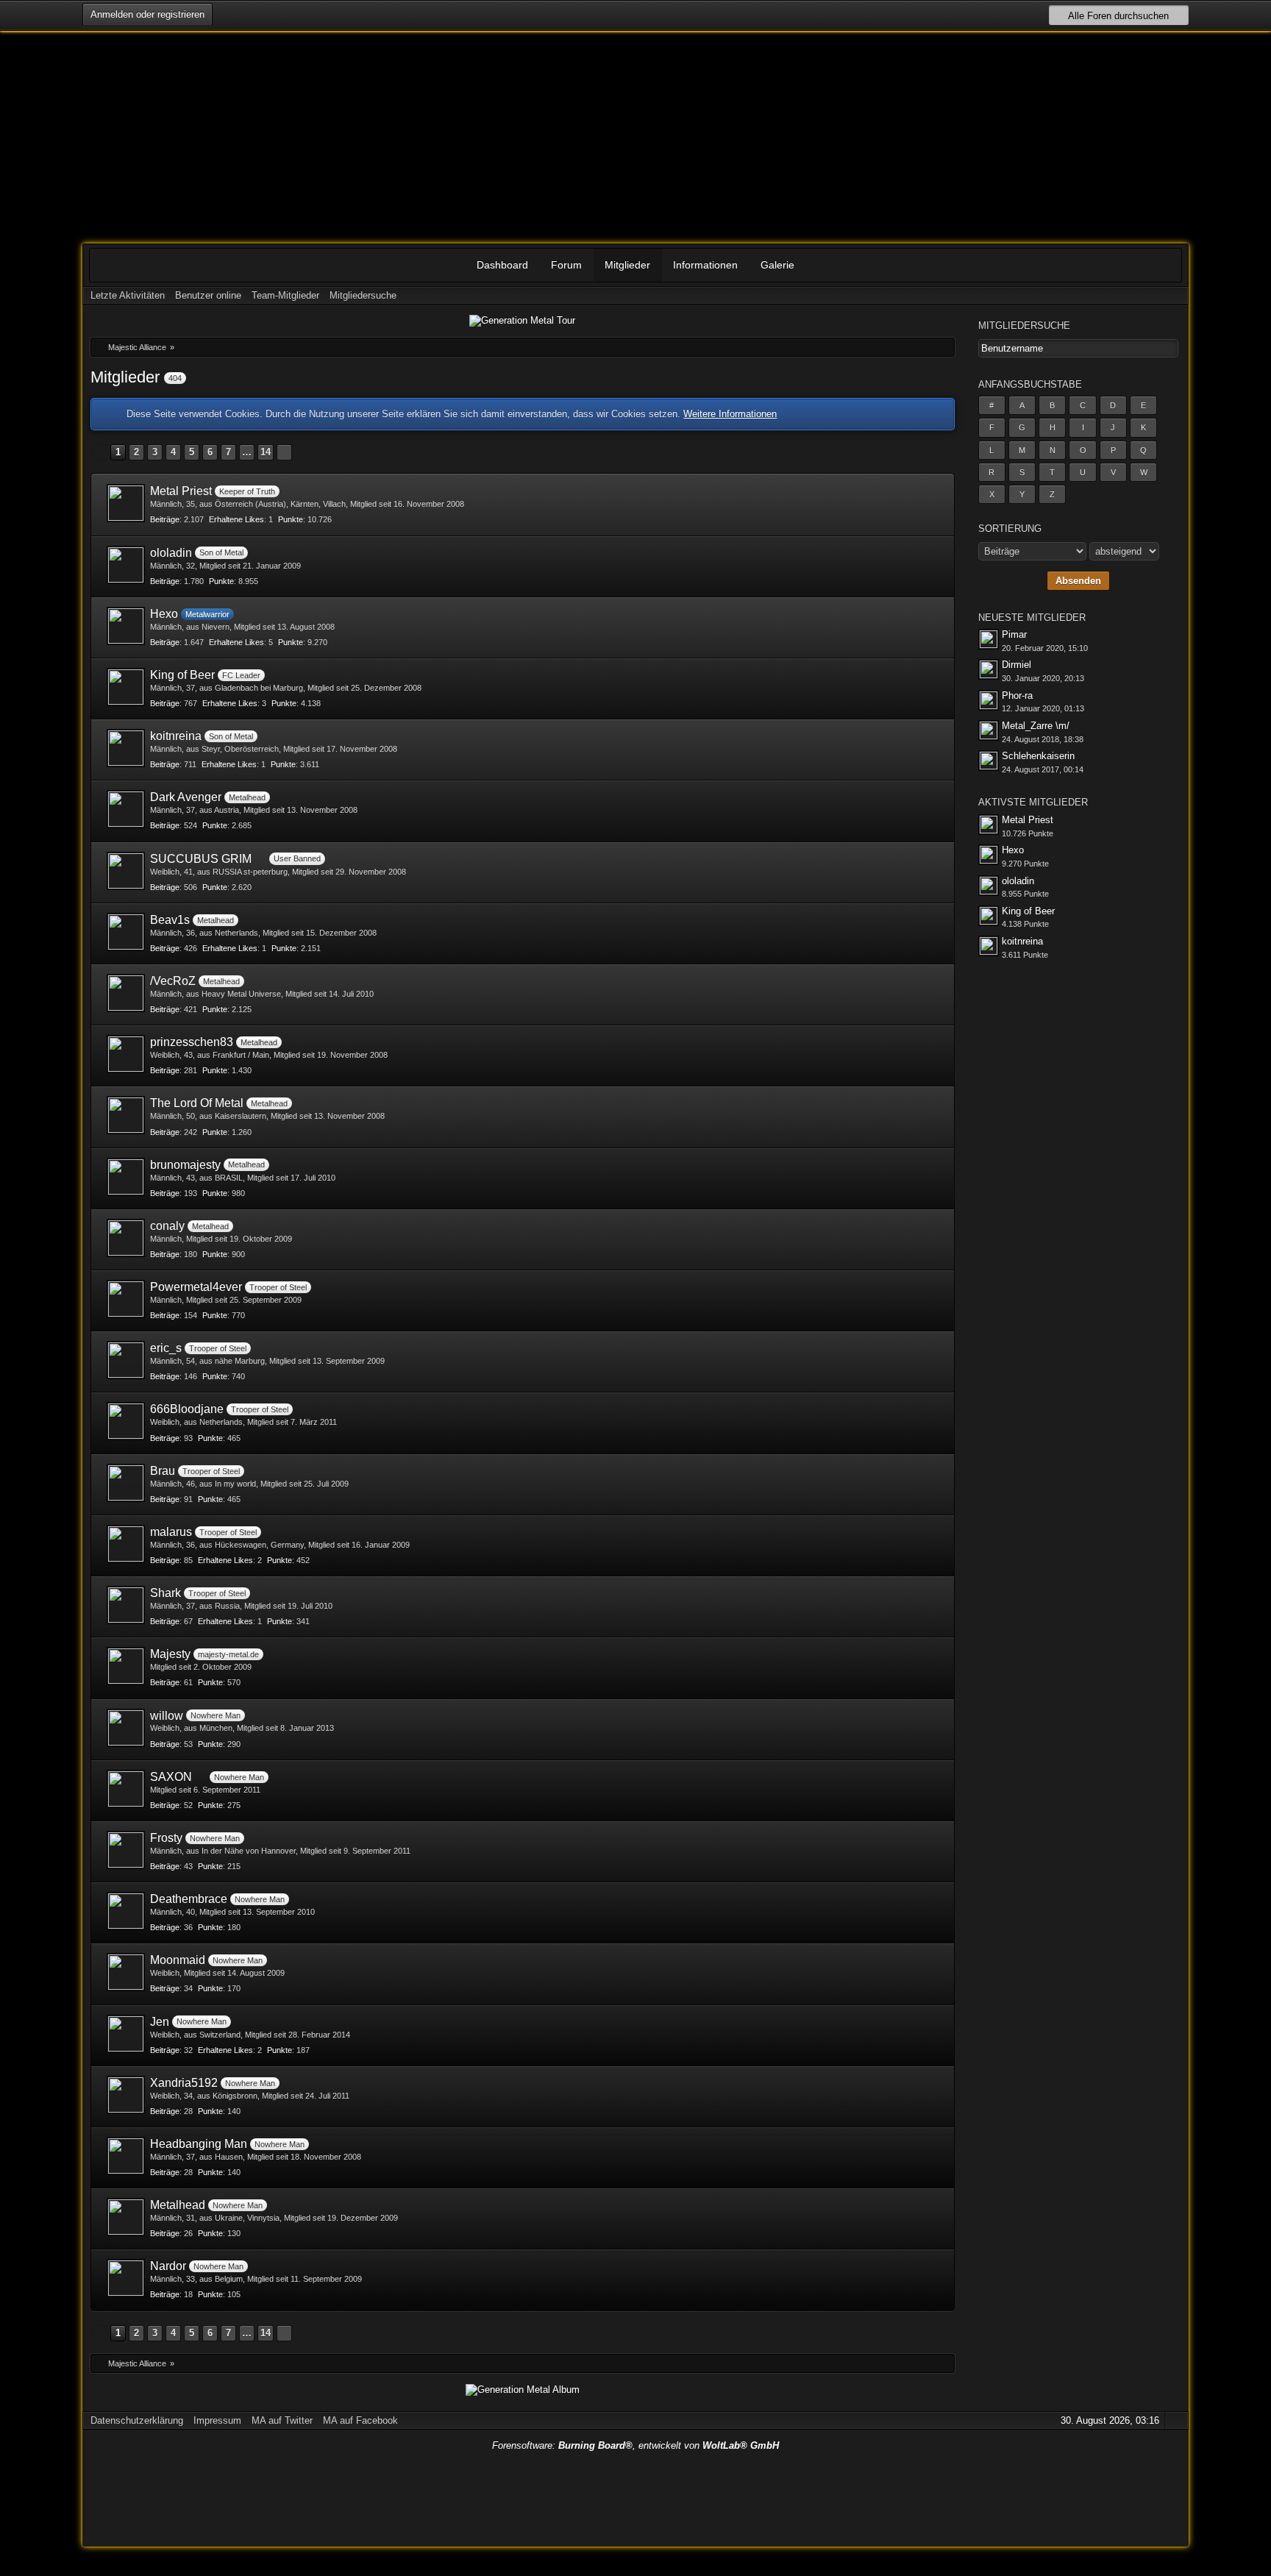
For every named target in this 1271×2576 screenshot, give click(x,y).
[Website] (933, 612)
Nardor (168, 2266)
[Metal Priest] (126, 503)
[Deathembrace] (126, 1911)
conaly (167, 1226)
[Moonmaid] (126, 1972)
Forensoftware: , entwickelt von (635, 2445)
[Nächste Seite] (284, 452)
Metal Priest (181, 491)
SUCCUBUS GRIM (201, 859)
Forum (566, 265)
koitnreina (176, 736)
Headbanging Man (199, 2144)
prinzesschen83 (192, 1042)
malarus (171, 1532)
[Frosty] (126, 1850)
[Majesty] (126, 1666)
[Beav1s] (126, 932)
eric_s (166, 1348)
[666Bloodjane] (126, 1421)
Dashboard (502, 265)
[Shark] (126, 1605)
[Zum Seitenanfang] (1175, 2420)
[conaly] (126, 1238)
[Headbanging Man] (126, 2156)
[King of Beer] (126, 687)
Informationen (705, 265)
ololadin (171, 553)
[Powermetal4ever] (126, 1299)
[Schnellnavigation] (1155, 295)
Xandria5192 (184, 2083)
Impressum (217, 2420)
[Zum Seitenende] (1175, 295)
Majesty (170, 1654)
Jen (160, 2022)
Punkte (291, 519)
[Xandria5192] (126, 2095)
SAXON (171, 1777)
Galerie (777, 265)
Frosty (166, 1838)
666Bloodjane (187, 1409)
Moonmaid (178, 1960)
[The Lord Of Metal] (126, 1115)
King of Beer (182, 675)
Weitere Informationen (730, 414)
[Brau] (126, 1483)
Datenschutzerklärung (137, 2420)
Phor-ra (1017, 695)
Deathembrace (189, 1899)
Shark (165, 1593)
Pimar (1014, 634)
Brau (163, 1471)
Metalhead (178, 2205)
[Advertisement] (635, 2496)
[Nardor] (126, 2278)
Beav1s (170, 920)
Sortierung (1010, 529)
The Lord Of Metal (197, 1103)
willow (167, 1716)
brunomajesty (185, 1165)
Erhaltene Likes (236, 519)
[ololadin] (126, 565)
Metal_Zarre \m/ (1036, 726)
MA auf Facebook (360, 2420)
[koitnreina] (126, 748)
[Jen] (126, 2034)
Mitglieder (627, 265)
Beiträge (165, 519)
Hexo (164, 614)
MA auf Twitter (282, 2420)
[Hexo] (126, 626)
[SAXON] (126, 1789)
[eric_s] (126, 1360)
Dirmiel (1017, 665)
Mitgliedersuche (1024, 325)
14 (266, 452)
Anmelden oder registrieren (147, 14)
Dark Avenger (186, 797)
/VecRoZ (173, 981)
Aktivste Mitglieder (1033, 802)
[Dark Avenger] (126, 809)
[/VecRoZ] (126, 993)
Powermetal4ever (196, 1287)
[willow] (126, 1728)
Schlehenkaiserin (1038, 756)
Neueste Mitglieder (1032, 618)
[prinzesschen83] (126, 1054)
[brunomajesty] (126, 1177)
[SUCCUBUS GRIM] (126, 871)
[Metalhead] (126, 2217)
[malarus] (126, 1544)
